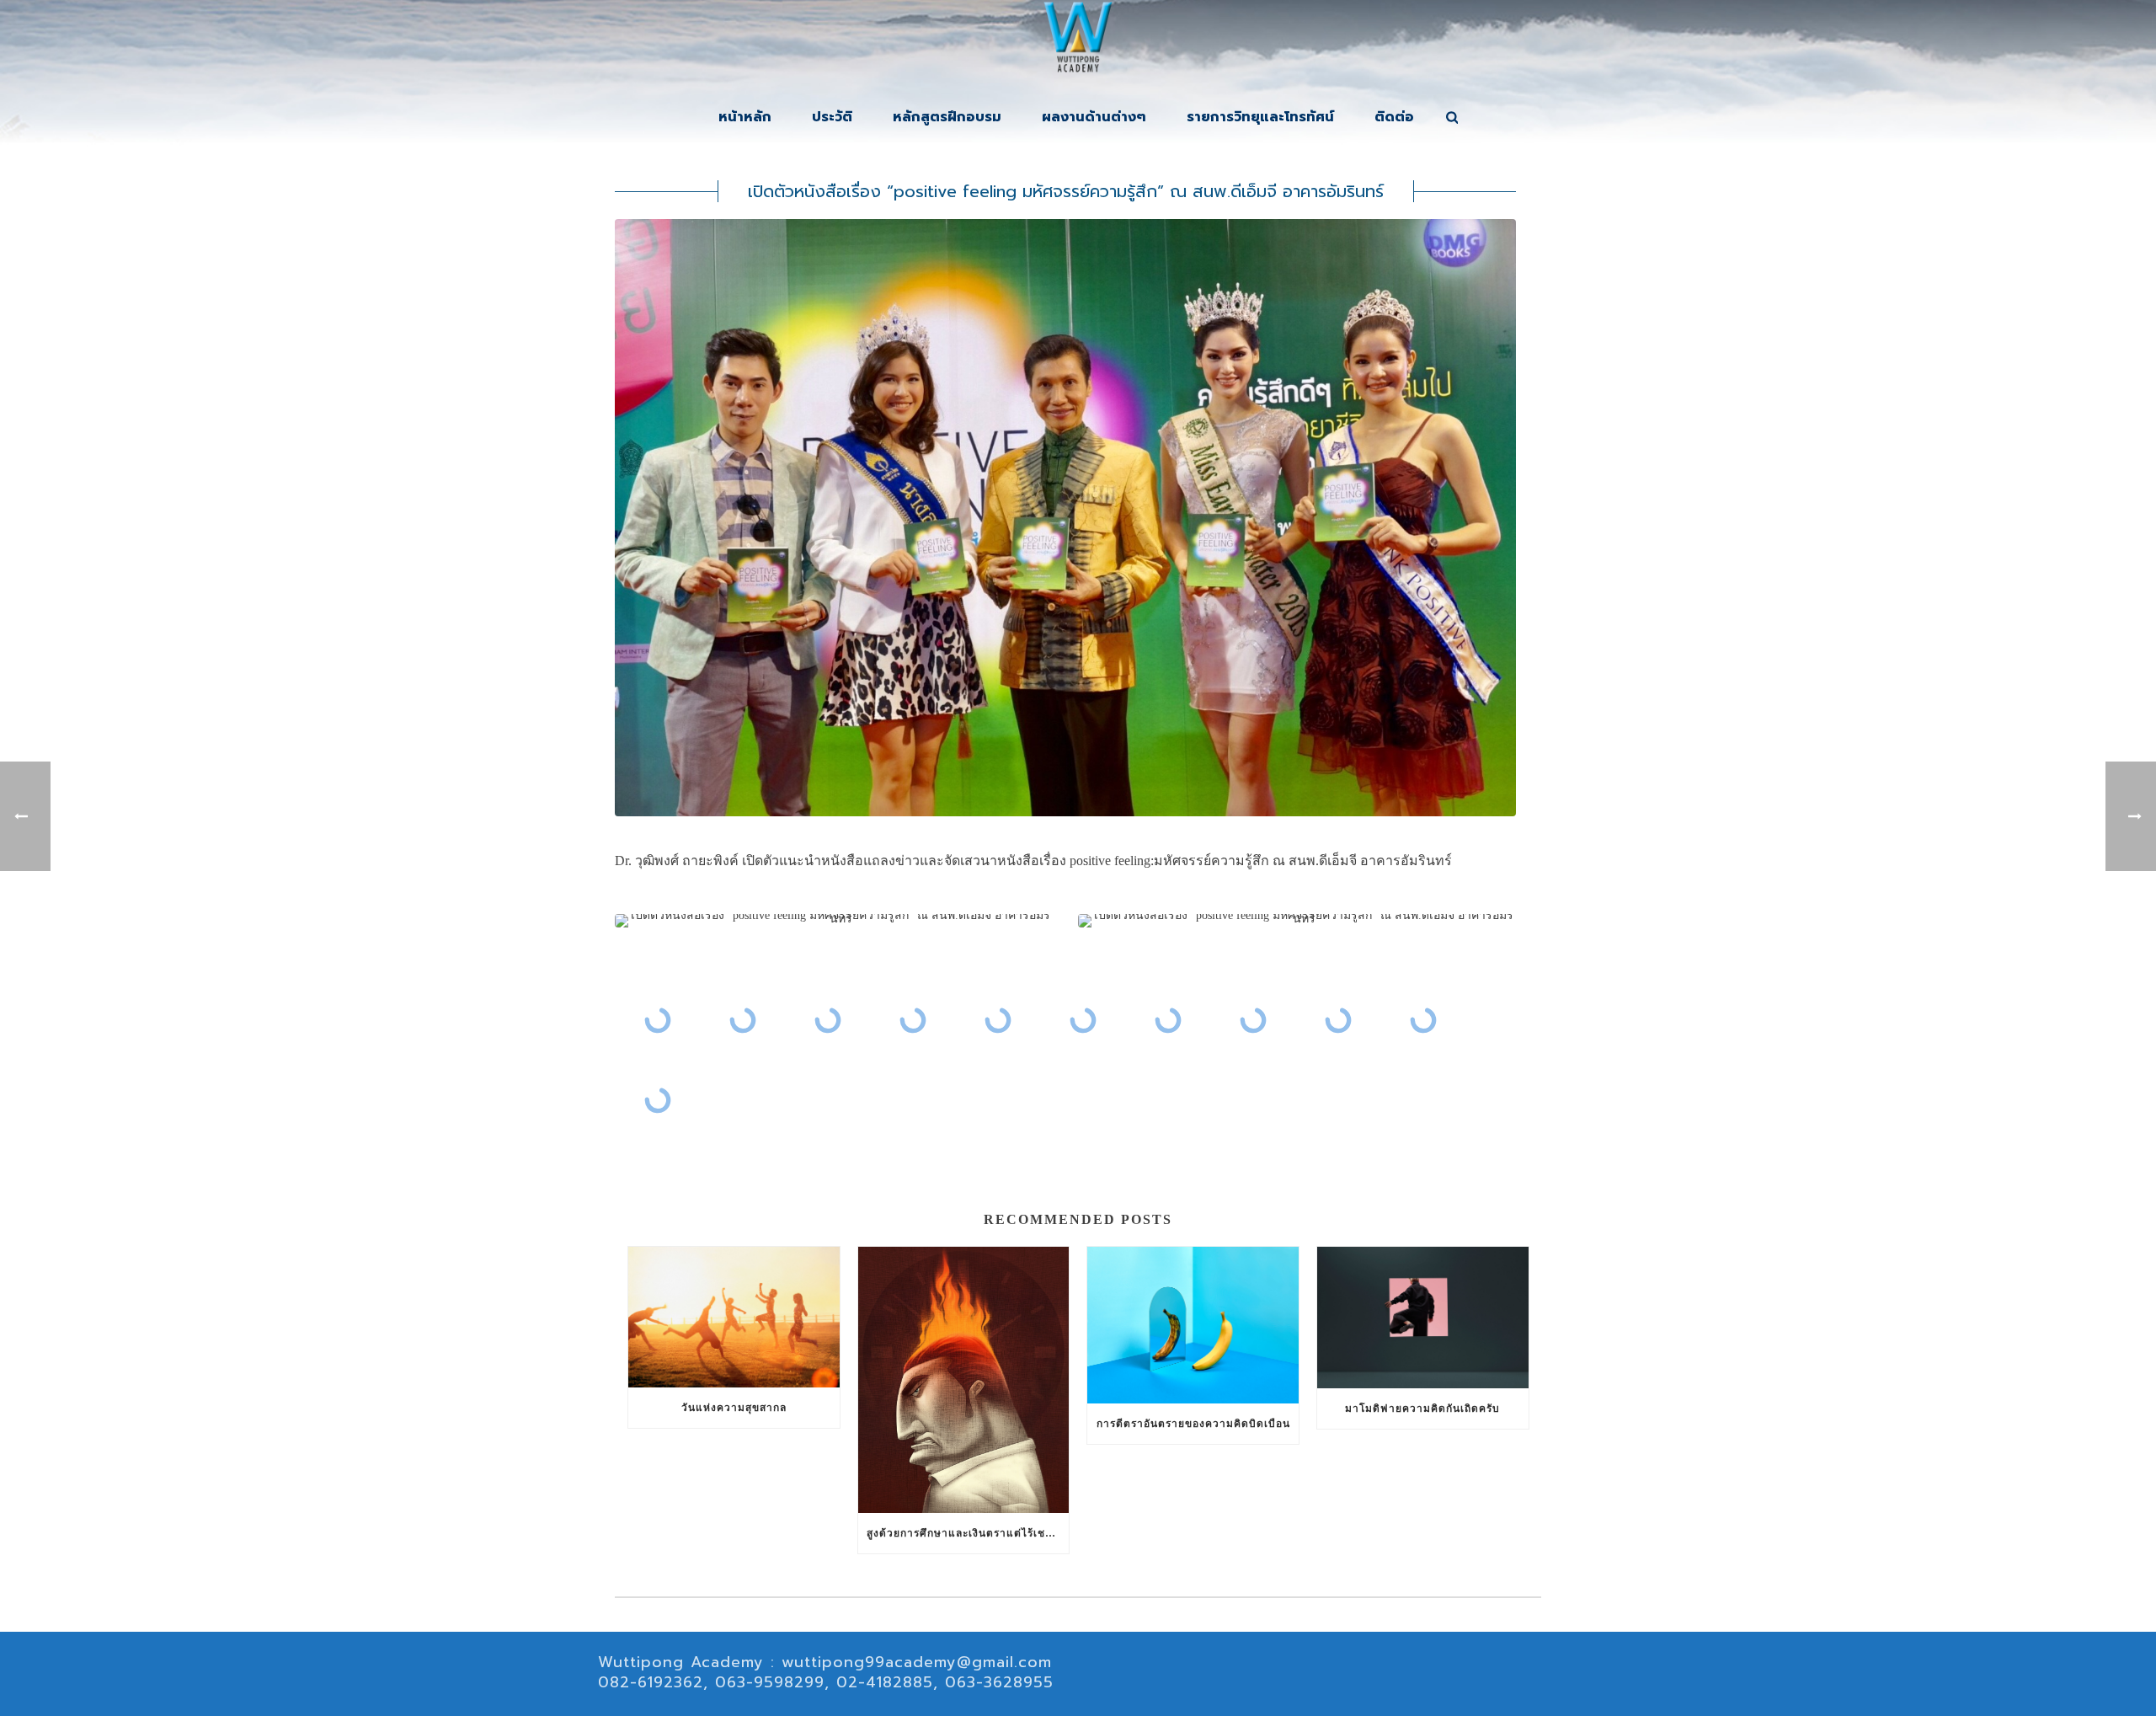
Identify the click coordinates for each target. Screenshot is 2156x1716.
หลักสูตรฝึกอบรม (947, 117)
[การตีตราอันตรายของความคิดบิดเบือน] (1193, 1325)
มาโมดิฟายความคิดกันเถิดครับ (1422, 1409)
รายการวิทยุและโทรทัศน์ (1260, 117)
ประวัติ (832, 117)
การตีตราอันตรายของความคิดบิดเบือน (1193, 1424)
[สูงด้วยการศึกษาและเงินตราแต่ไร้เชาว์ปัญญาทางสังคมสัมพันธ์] (964, 1380)
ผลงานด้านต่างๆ (1094, 117)
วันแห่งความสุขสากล (734, 1408)
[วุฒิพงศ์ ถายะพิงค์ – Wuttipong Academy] (1078, 42)
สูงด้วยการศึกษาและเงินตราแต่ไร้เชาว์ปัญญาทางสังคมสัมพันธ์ (968, 1533)
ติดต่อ (1394, 117)
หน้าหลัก (745, 117)
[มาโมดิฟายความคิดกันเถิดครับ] (1423, 1317)
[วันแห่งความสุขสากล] (734, 1317)
